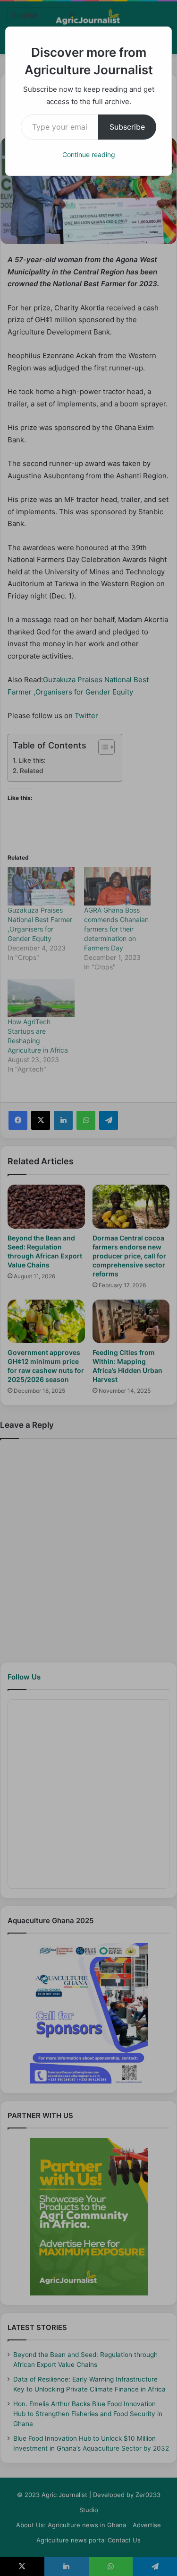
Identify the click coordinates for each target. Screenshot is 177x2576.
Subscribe (127, 127)
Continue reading (89, 154)
